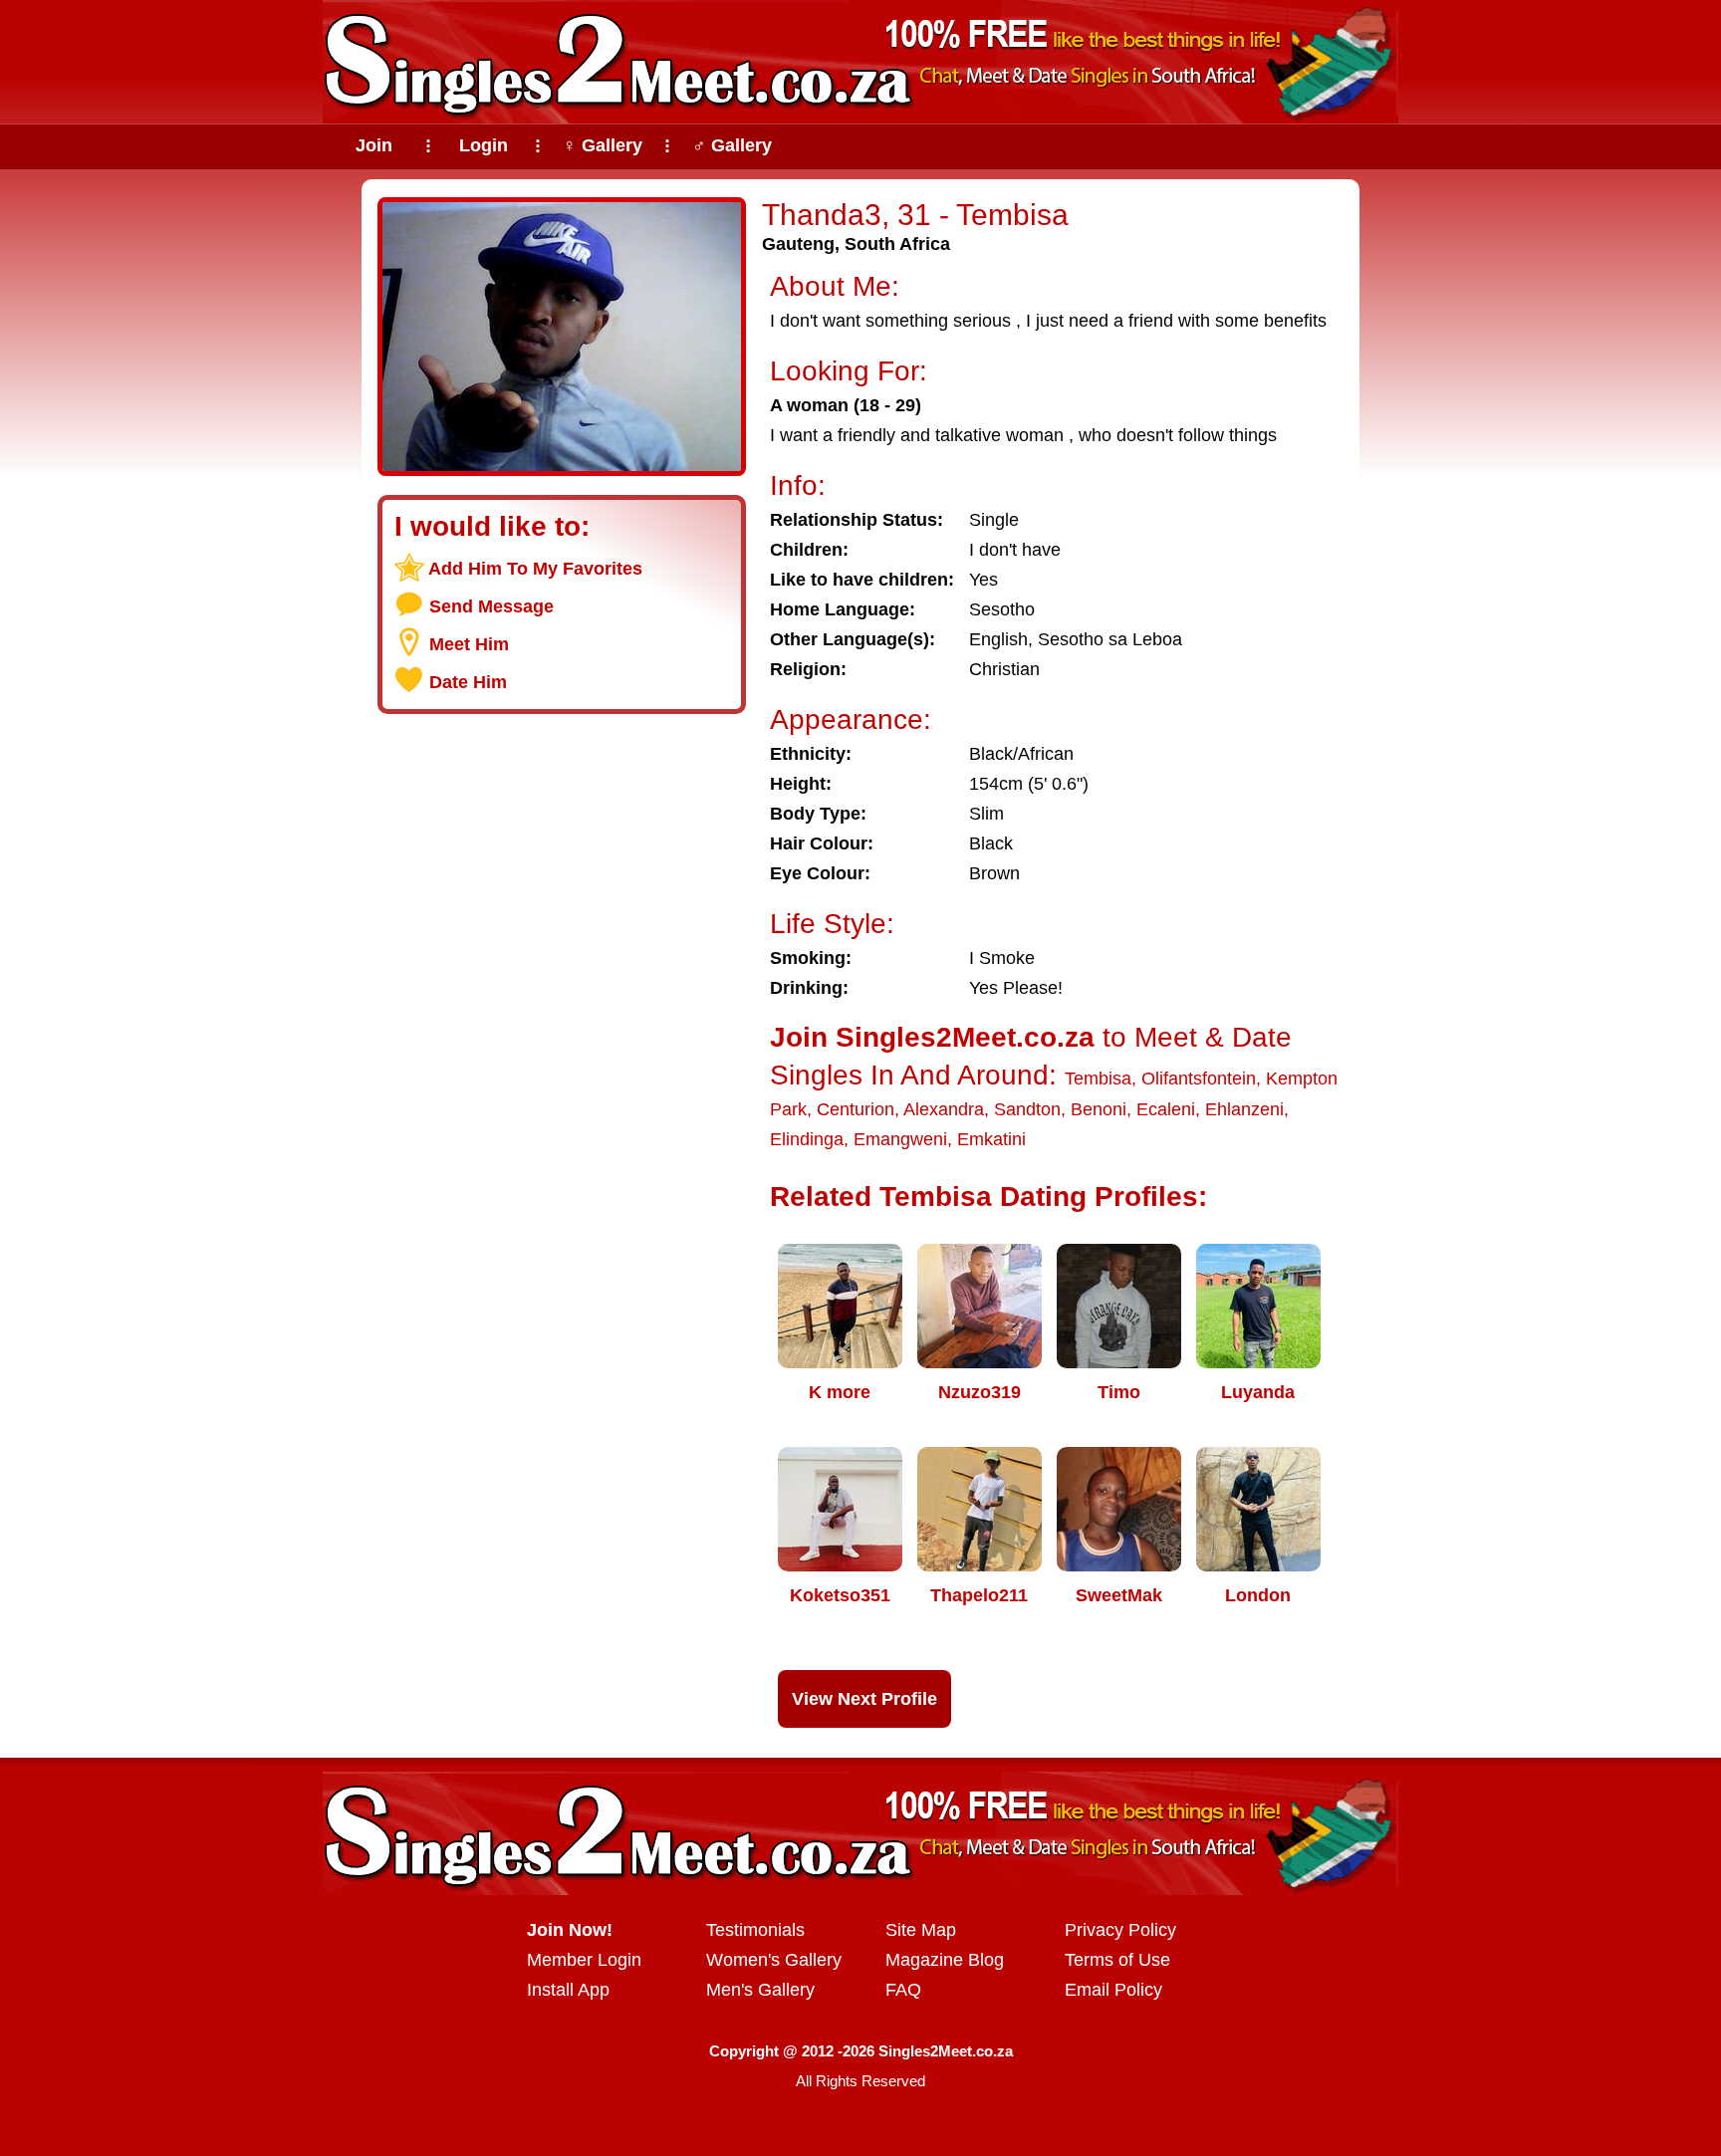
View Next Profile (864, 1699)
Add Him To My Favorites (535, 569)
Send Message (492, 606)
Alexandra (944, 1109)
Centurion (856, 1109)
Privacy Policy (1120, 1930)
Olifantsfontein (1199, 1078)
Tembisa (1098, 1078)
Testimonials (755, 1930)
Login (484, 145)
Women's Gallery (774, 1960)
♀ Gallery (603, 145)
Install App (568, 1990)
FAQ (903, 1990)
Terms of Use (1117, 1960)
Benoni (1099, 1109)
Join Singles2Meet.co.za (932, 1037)
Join (374, 145)
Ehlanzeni (1244, 1109)
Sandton (1027, 1109)
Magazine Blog (945, 1960)
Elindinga (807, 1139)
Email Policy (1113, 1990)
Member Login (584, 1960)
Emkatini (991, 1139)
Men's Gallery (760, 1990)
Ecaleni (1166, 1109)
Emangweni (900, 1139)
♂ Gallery (732, 145)
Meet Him (469, 644)
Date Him (468, 682)
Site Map (921, 1930)
